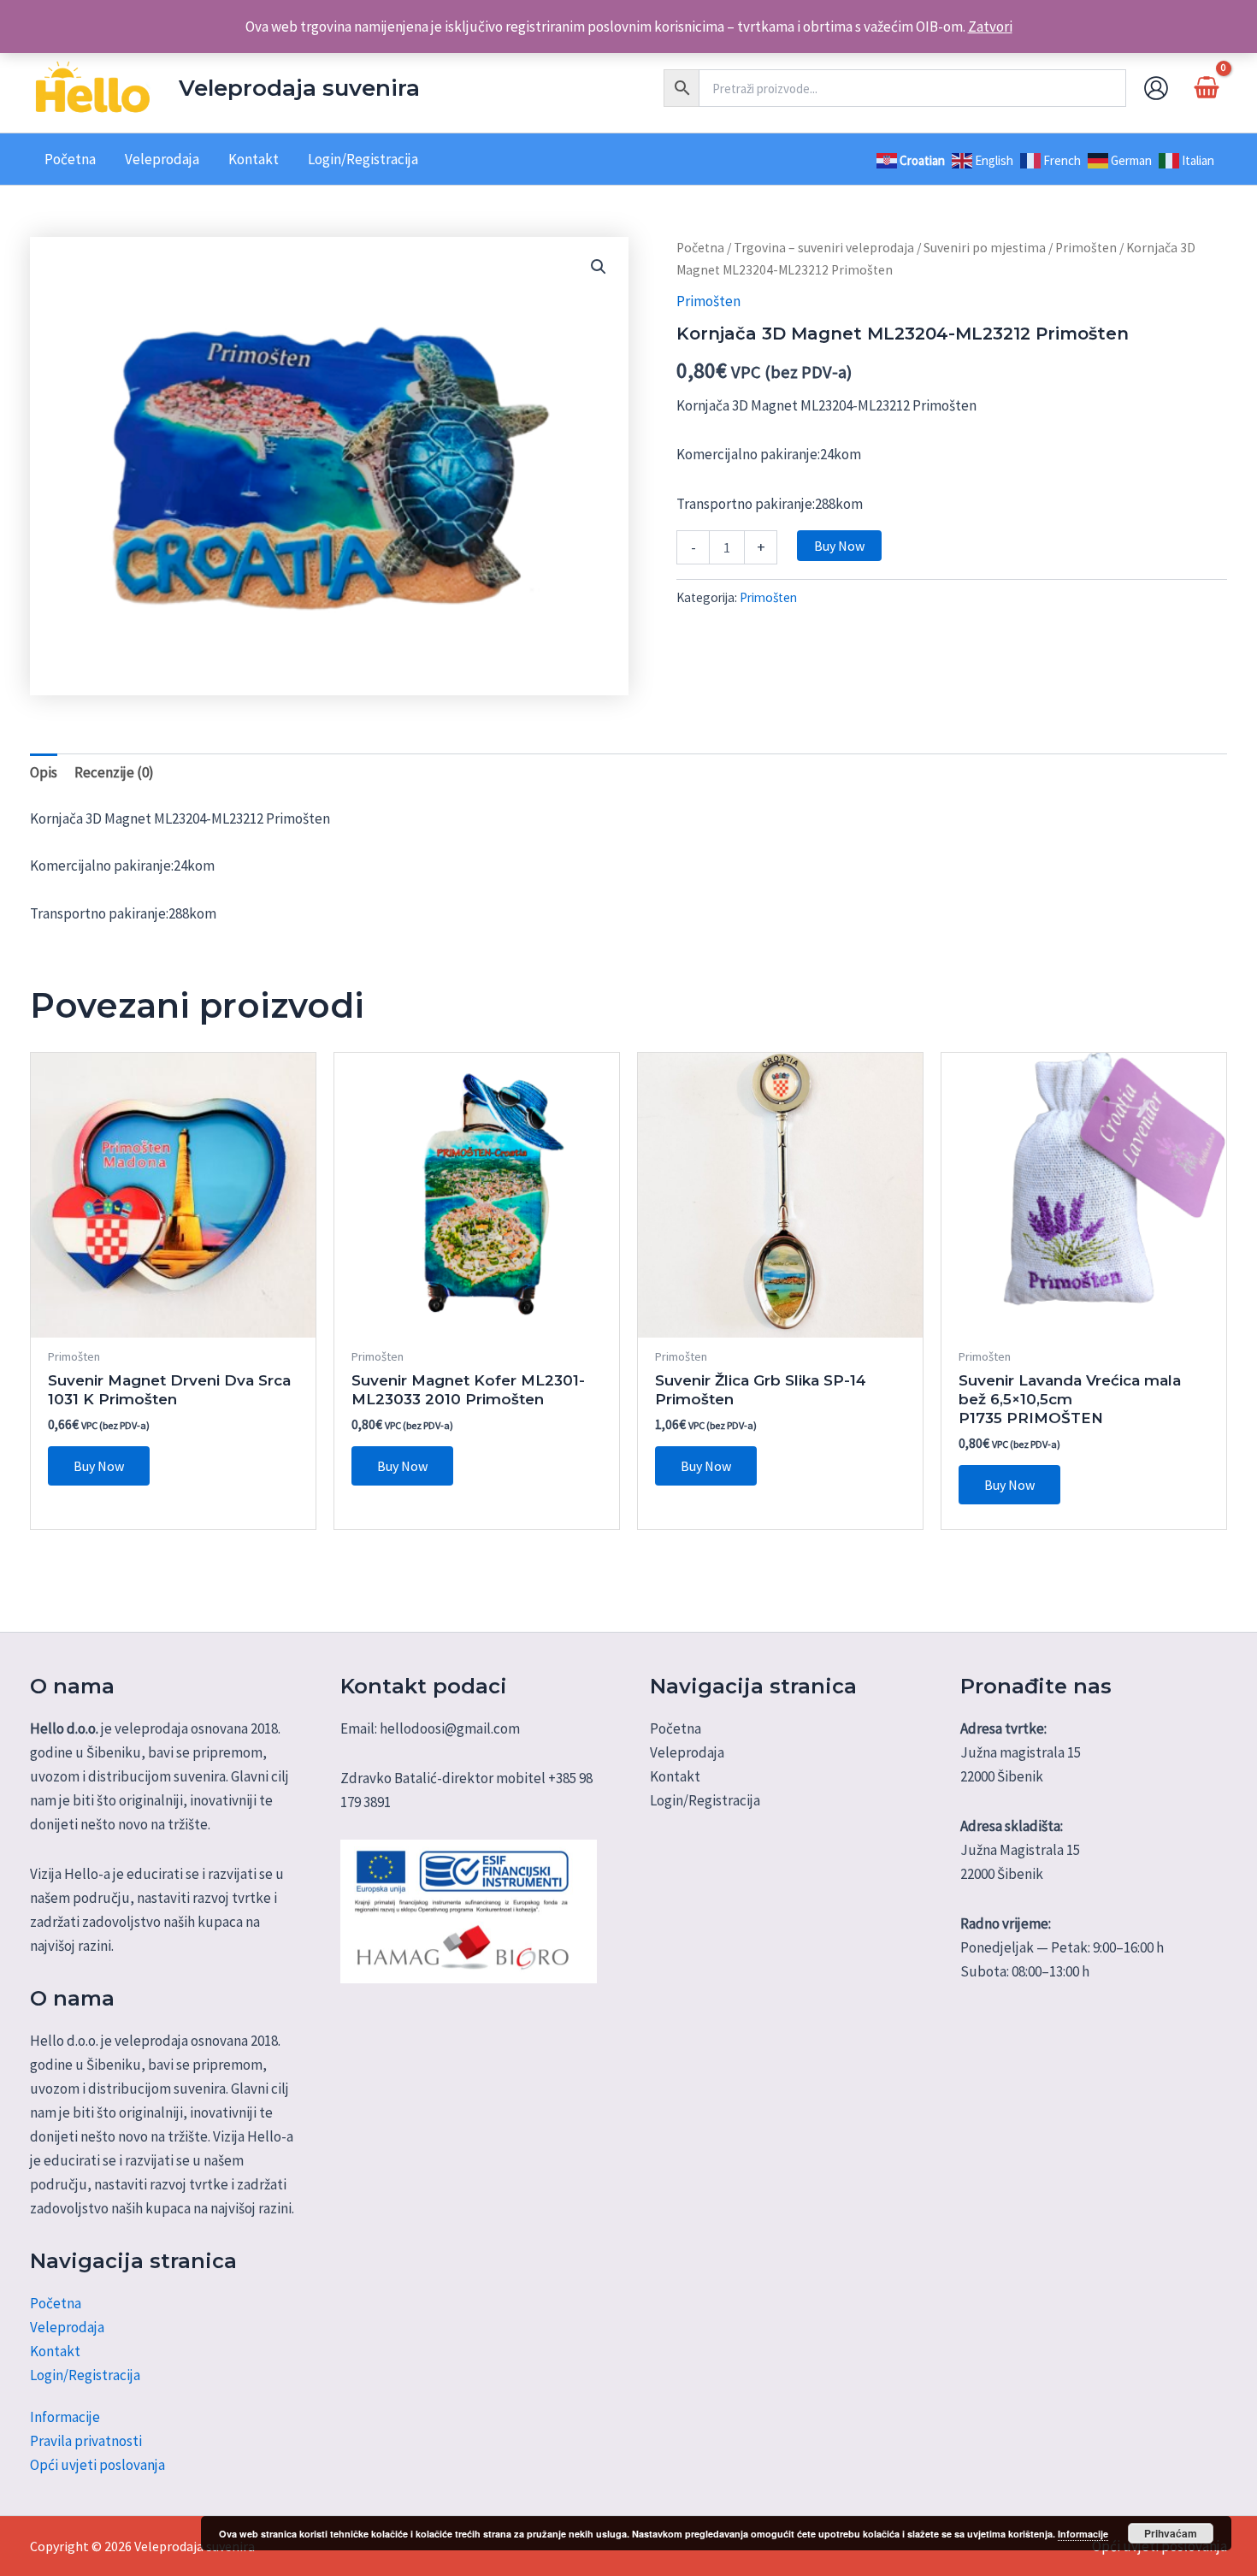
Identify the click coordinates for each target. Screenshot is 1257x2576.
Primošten (1086, 248)
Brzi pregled (173, 1320)
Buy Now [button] (99, 1466)
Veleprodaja (67, 2327)
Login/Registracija (85, 2375)
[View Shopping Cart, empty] (1207, 88)
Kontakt (55, 2351)
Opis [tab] (44, 772)
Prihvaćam (1171, 2533)
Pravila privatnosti (86, 2441)
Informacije (65, 2417)
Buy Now (839, 546)
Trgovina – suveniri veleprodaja (824, 248)
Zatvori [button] (990, 27)
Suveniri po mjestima (985, 248)
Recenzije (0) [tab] (114, 772)
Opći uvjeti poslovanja (97, 2465)
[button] (599, 267)
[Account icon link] (1156, 88)
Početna (700, 248)
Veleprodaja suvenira (299, 88)
